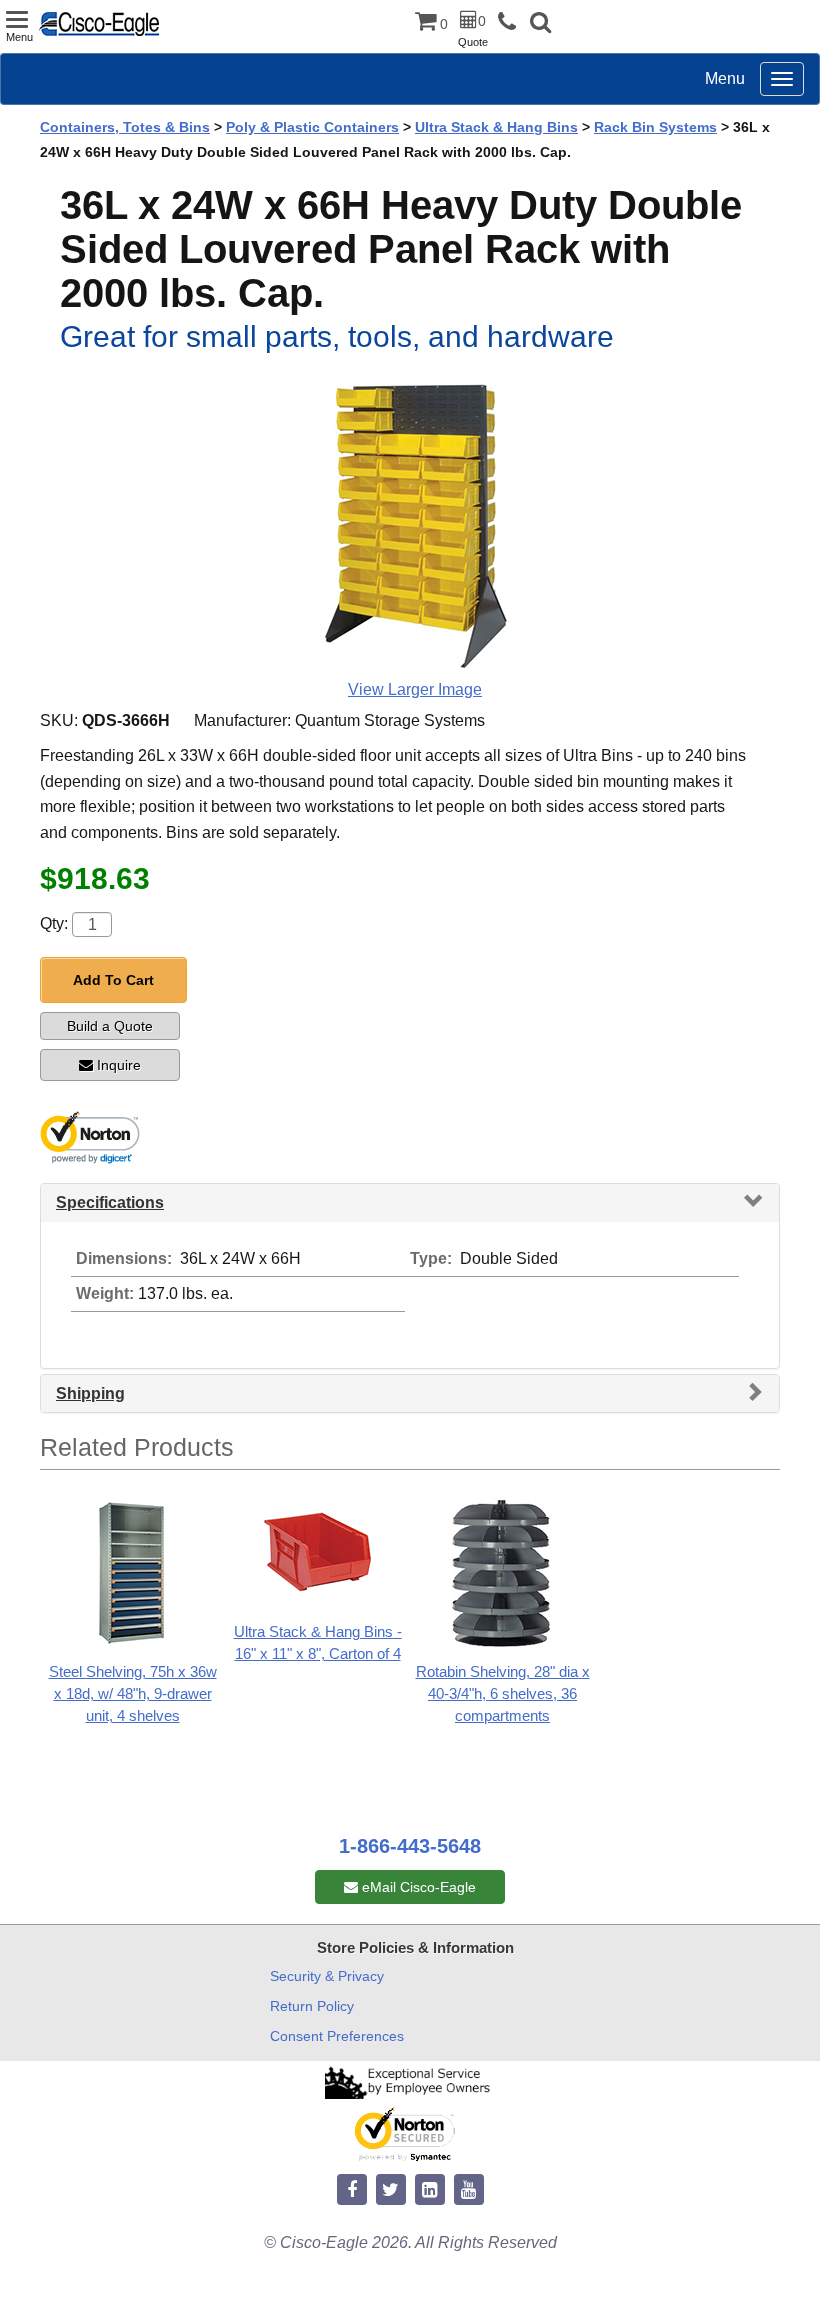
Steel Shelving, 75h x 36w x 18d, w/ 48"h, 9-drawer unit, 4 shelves (133, 1693)
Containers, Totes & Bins (125, 127)
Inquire (119, 1065)
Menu (725, 78)
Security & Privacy (327, 1976)
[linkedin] (430, 2190)
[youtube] (469, 2190)
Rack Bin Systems (655, 127)
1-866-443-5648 (410, 1846)
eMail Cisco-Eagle (417, 1887)
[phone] (512, 22)
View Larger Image (415, 689)
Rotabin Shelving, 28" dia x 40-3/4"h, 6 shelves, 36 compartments (503, 1693)
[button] (540, 24)
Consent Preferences (337, 2036)
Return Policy (312, 2006)
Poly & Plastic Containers (312, 127)
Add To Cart (113, 980)
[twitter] (391, 2190)
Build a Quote (110, 1026)
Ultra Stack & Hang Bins (496, 127)
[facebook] (352, 2190)
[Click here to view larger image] (415, 523)
